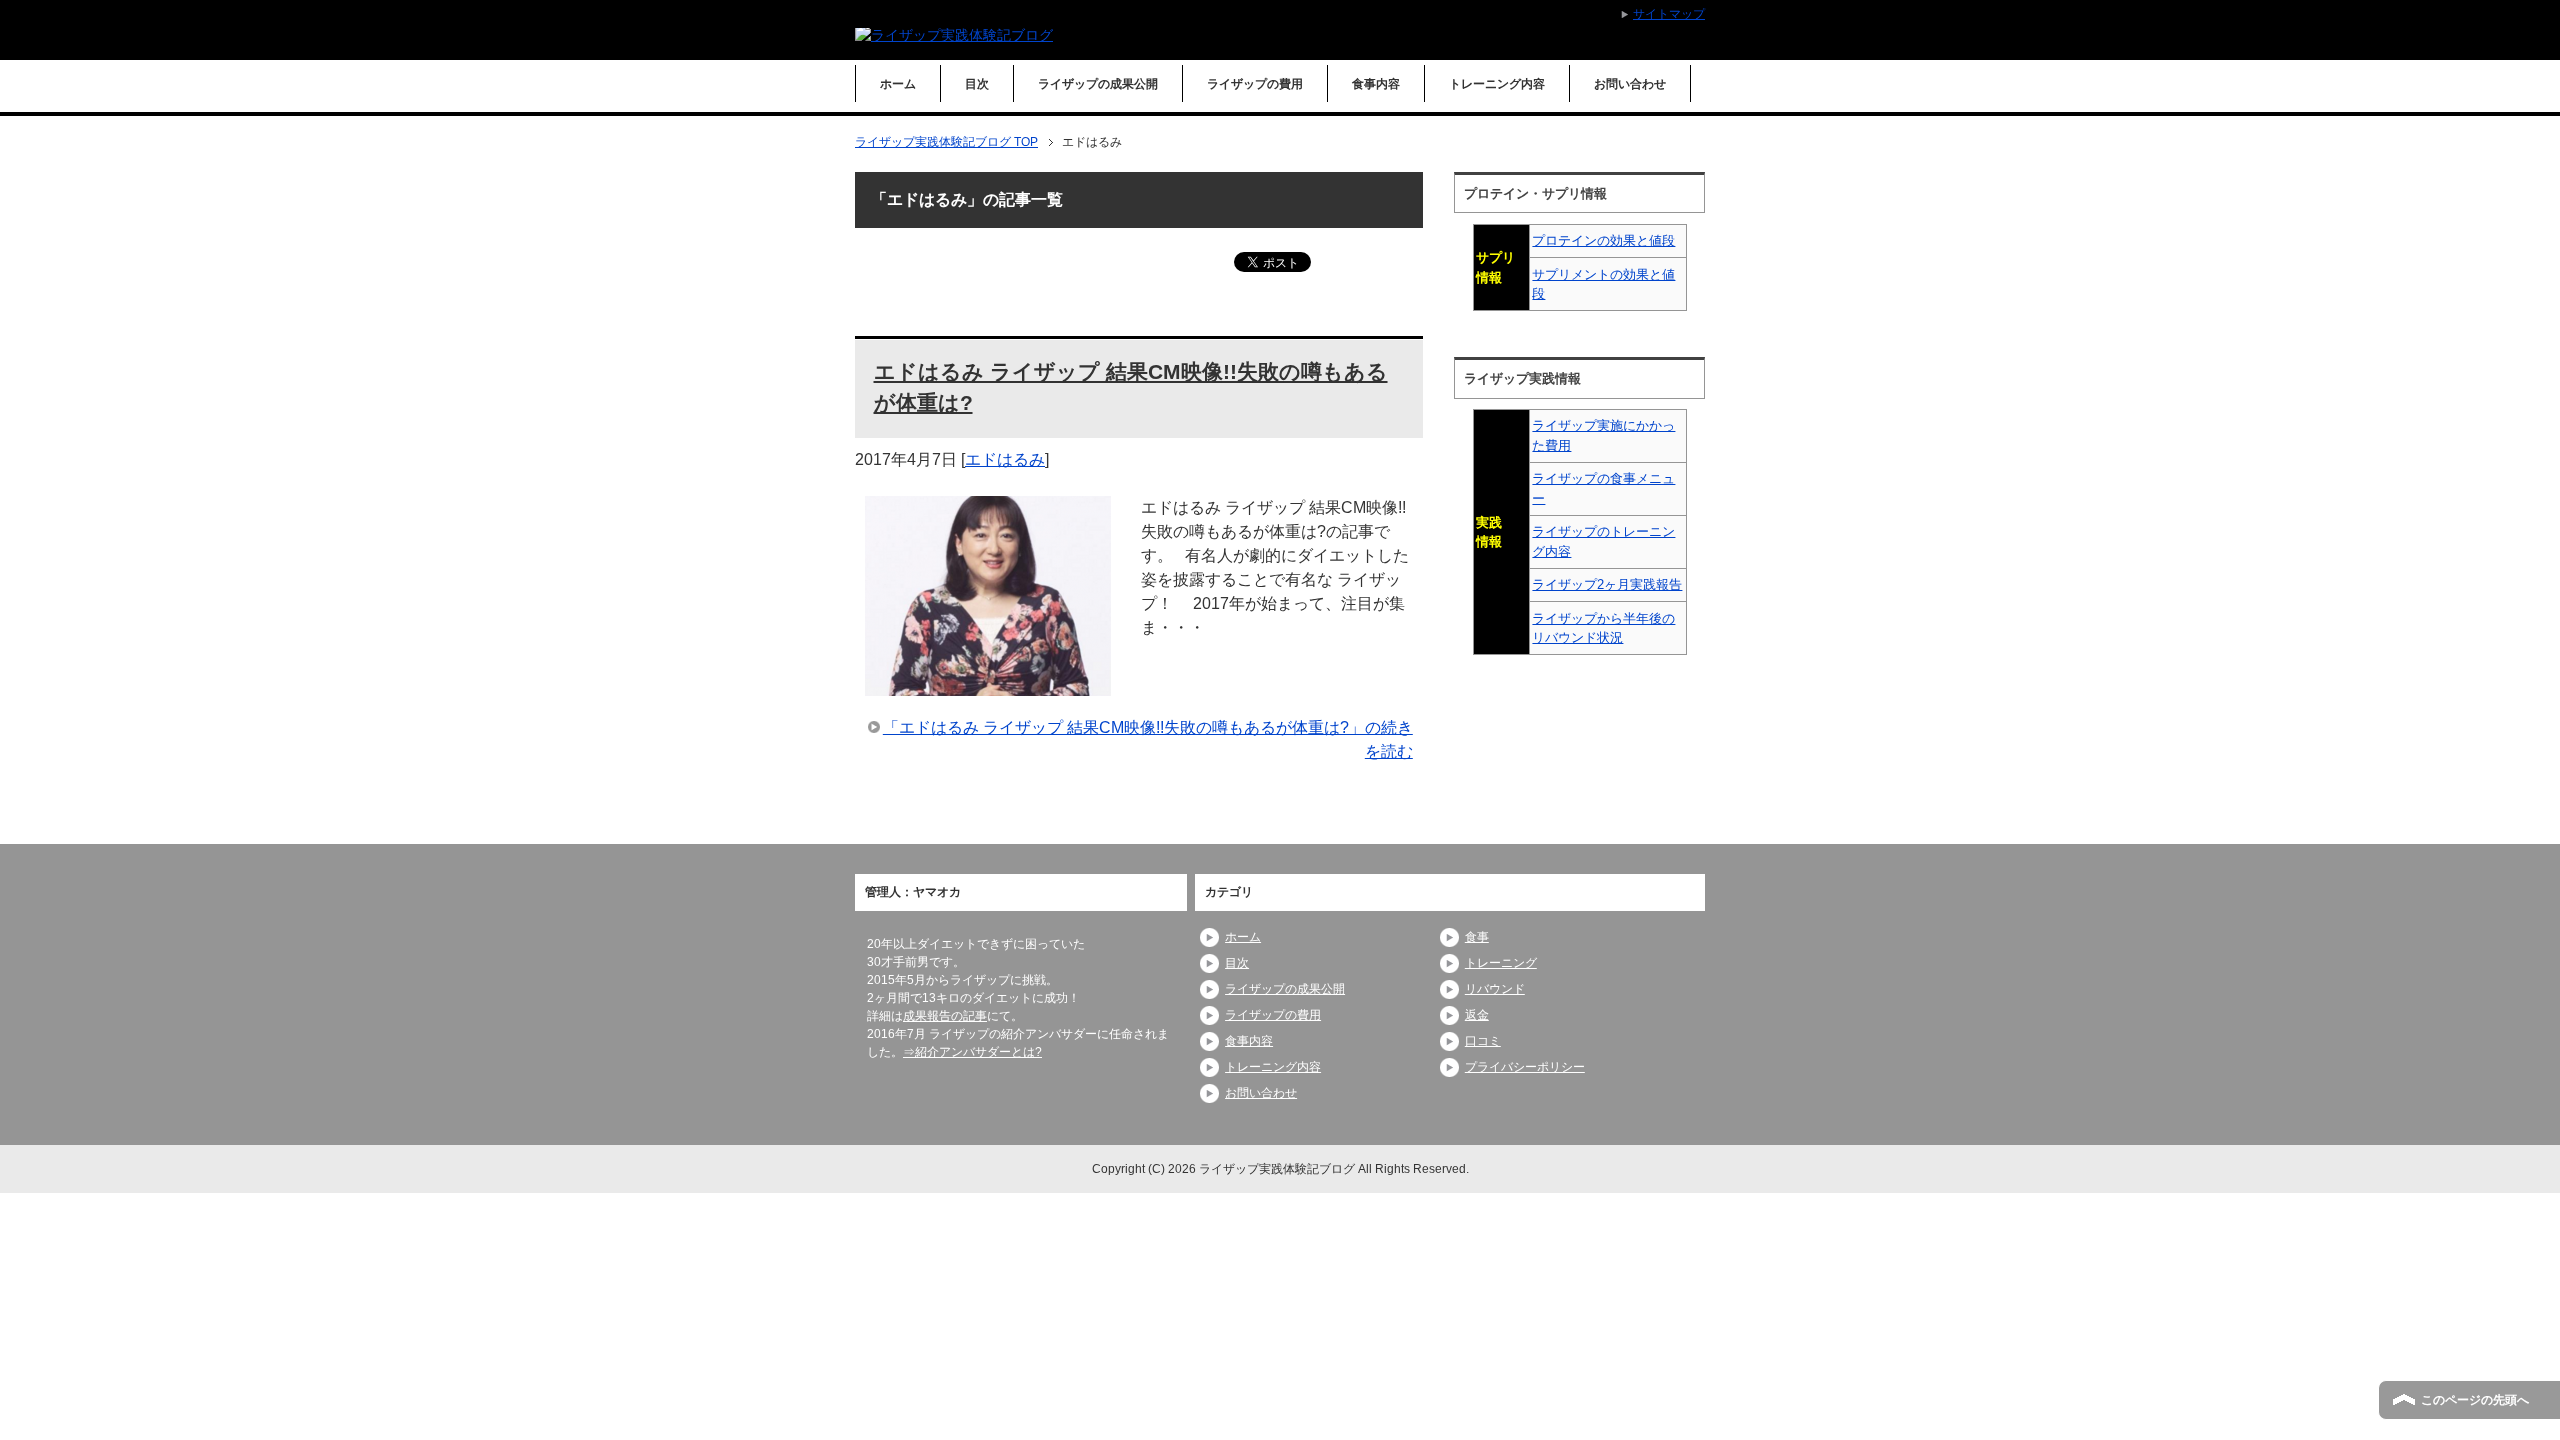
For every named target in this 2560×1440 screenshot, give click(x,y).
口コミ (1483, 1041)
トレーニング (1501, 963)
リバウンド (1495, 989)
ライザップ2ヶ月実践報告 (1607, 584)
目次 (977, 84)
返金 (1477, 1015)
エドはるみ (1005, 459)
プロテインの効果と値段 (1603, 240)
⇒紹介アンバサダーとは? (972, 1052)
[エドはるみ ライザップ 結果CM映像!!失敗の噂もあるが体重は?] (988, 683)
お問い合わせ (1630, 84)
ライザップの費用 (1255, 84)
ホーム (898, 84)
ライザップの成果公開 (1098, 84)
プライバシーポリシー (1525, 1067)
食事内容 (1376, 84)
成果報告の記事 (945, 1016)
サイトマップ (1669, 14)
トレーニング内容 (1497, 84)
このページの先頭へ (2475, 1400)
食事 (1477, 937)
